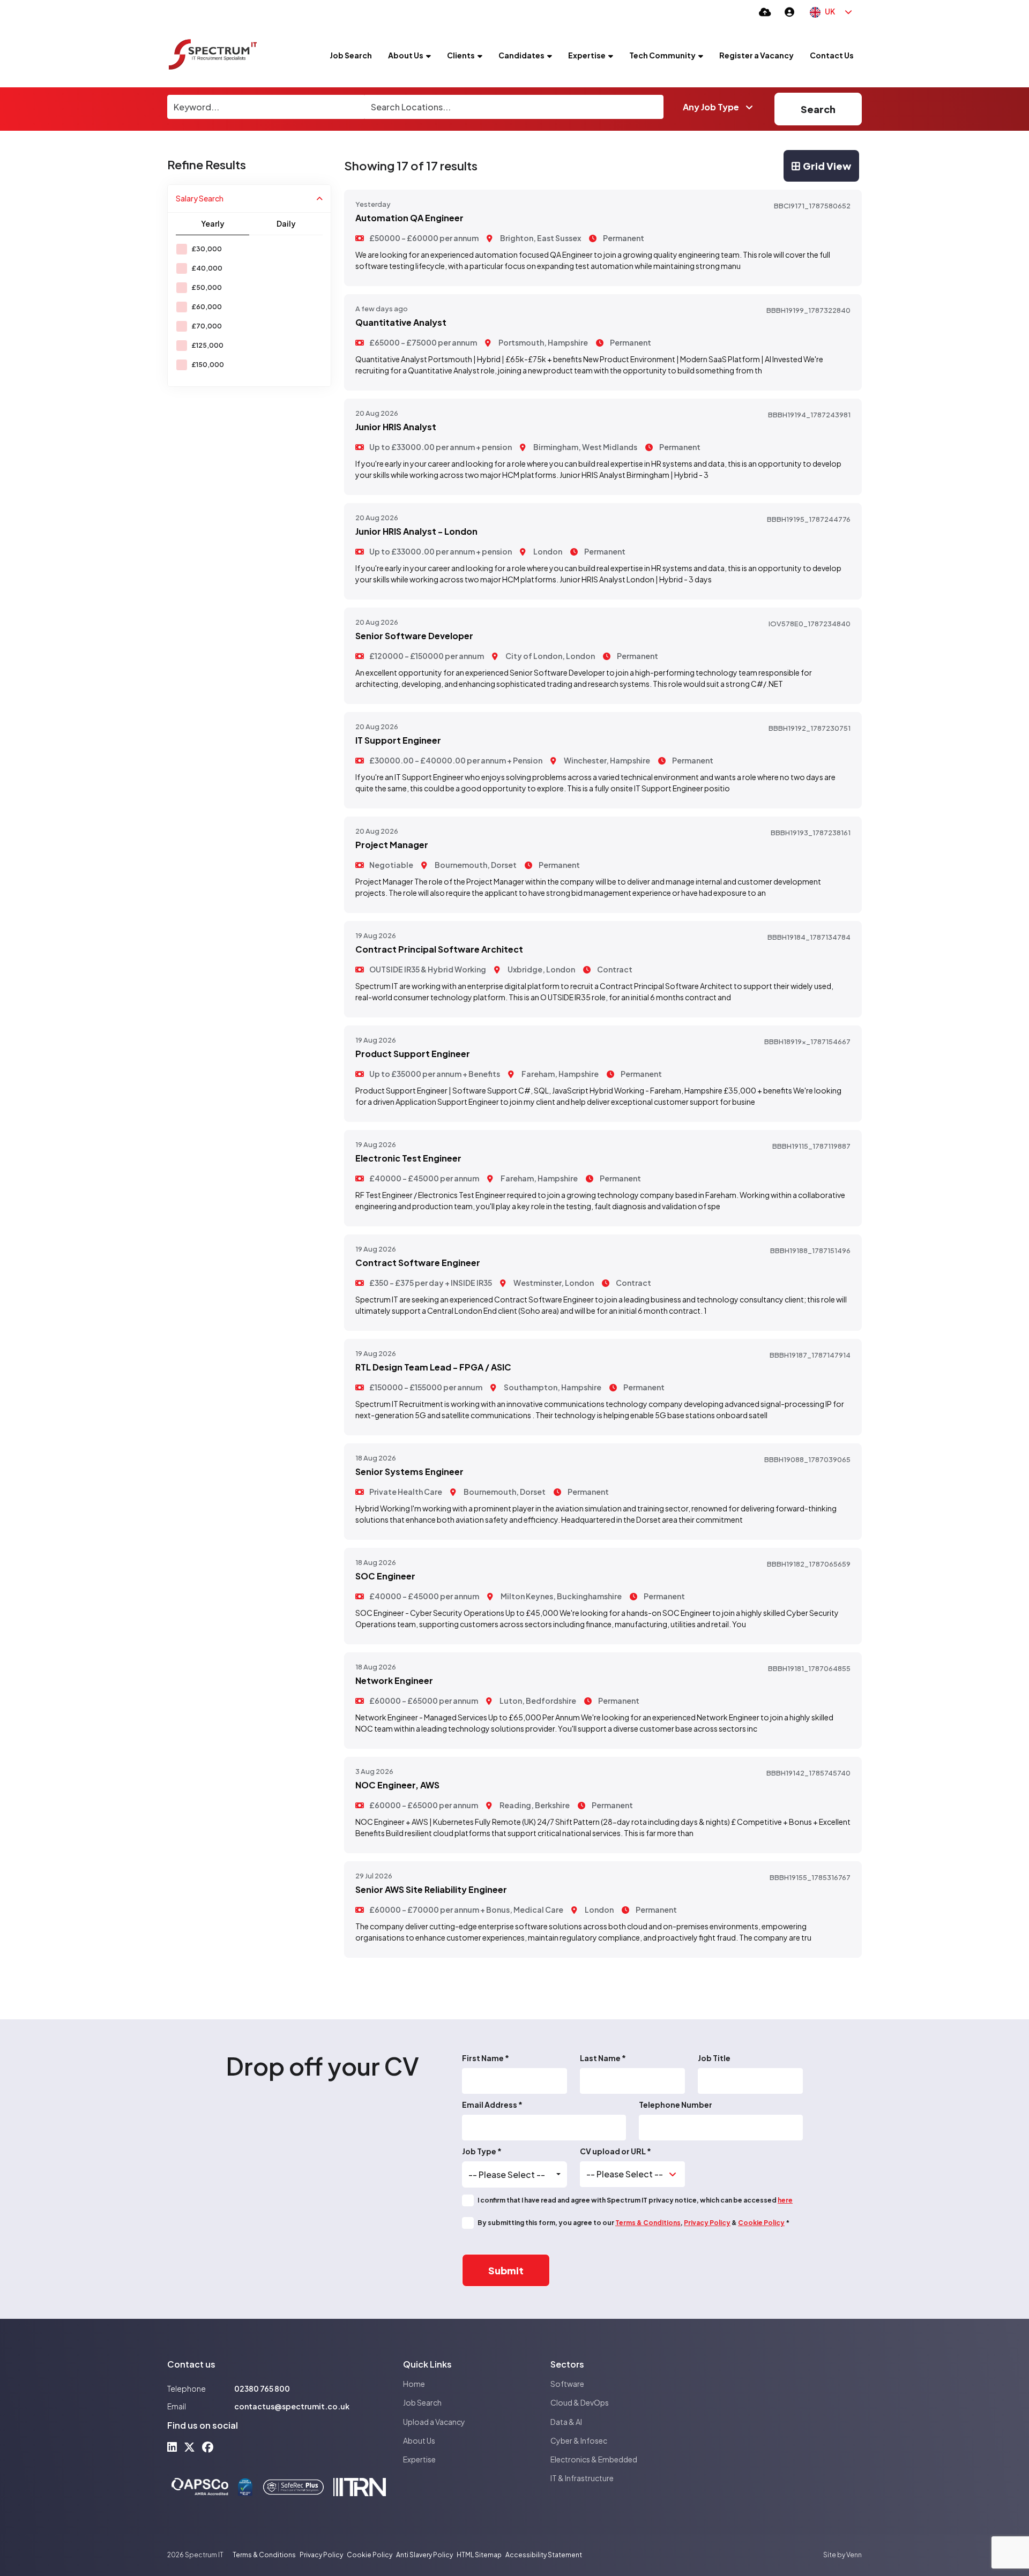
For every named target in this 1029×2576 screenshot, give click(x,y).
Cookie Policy (761, 2223)
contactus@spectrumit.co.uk (292, 2406)
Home (414, 2384)
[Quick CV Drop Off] (765, 12)
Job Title (714, 2058)
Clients (461, 55)
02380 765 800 (262, 2388)
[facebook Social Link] (208, 2447)
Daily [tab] (286, 223)
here (785, 2200)
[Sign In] (789, 12)
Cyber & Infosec (579, 2440)
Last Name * (603, 2058)
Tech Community (662, 55)
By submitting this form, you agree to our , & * (633, 2223)
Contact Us (832, 55)
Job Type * (482, 2151)
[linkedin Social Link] (172, 2447)
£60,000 (207, 307)
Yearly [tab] (213, 223)
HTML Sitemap (479, 2555)
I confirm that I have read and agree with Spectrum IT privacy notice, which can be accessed (635, 2200)
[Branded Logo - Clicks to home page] (213, 55)
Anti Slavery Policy (424, 2555)
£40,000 (207, 268)
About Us (406, 55)
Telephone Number (676, 2105)
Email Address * (492, 2105)
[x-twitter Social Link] (189, 2447)
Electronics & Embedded (594, 2459)
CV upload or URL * (616, 2151)
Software (567, 2384)
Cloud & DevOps (580, 2402)
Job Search (351, 55)
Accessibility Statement (544, 2555)
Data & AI (566, 2422)
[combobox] (514, 2175)
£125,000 (207, 345)
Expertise (587, 55)
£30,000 (207, 249)
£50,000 (207, 287)
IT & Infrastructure (582, 2478)
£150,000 (208, 365)
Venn (854, 2555)
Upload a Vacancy (434, 2422)
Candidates (521, 55)
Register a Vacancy (756, 55)
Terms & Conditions (648, 2223)
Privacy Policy (707, 2223)
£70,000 (207, 326)
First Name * (486, 2058)
